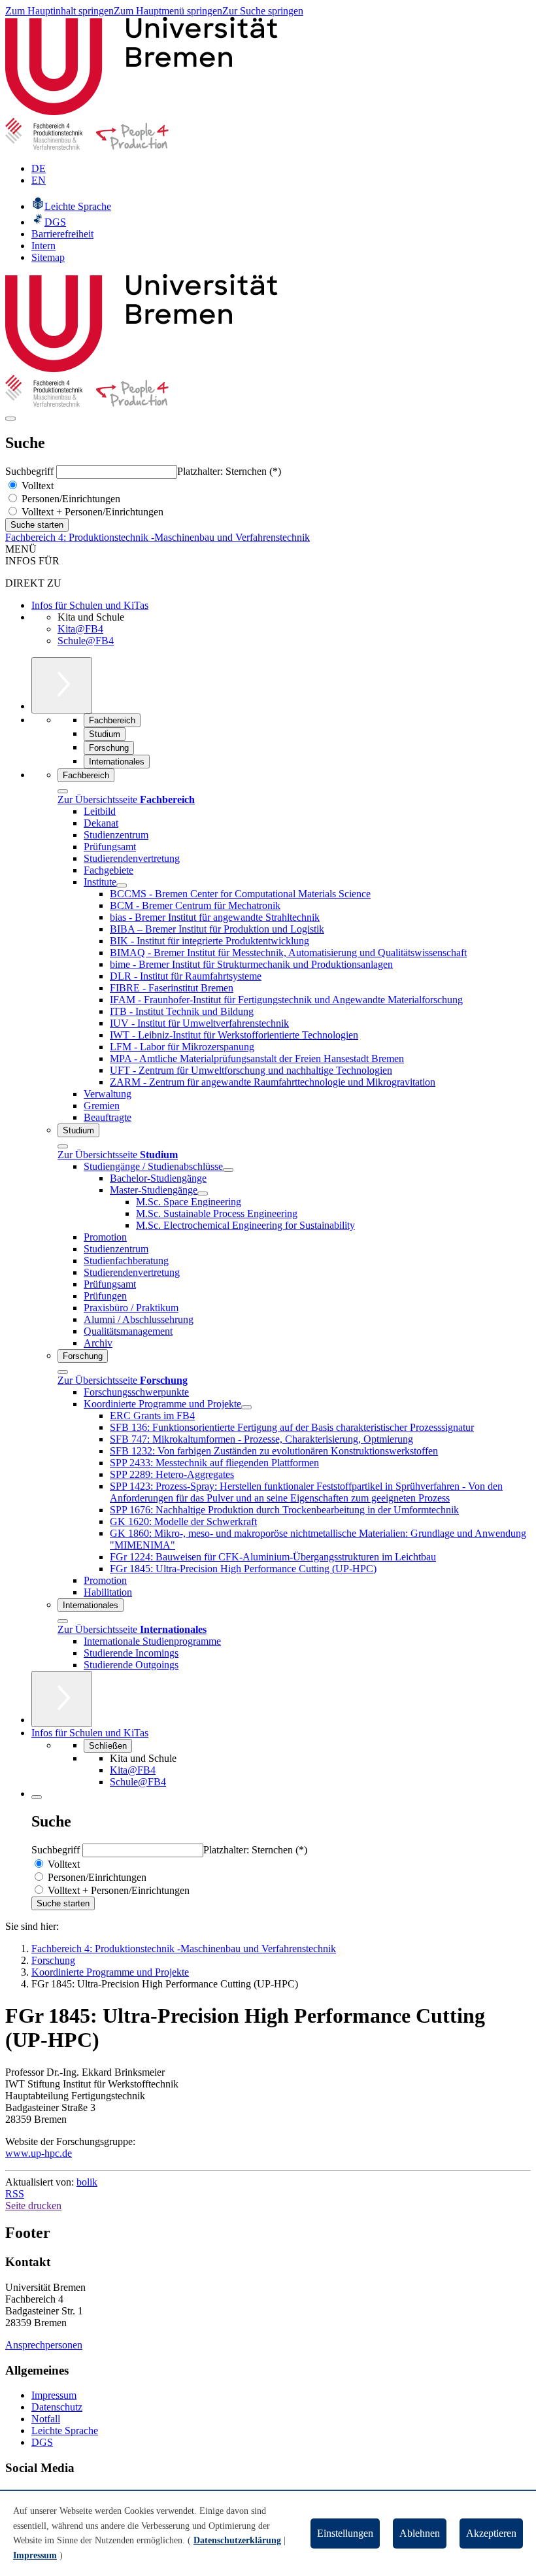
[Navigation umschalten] (10, 419)
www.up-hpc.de (39, 2153)
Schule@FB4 (86, 641)
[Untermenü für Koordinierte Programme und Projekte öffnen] (246, 1407)
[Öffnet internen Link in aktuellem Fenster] (87, 146)
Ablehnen (420, 2533)
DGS (42, 2442)
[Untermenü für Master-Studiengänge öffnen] (203, 1194)
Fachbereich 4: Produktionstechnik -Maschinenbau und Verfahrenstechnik (158, 537)
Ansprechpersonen (44, 2345)
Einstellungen (345, 2533)
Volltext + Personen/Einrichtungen (91, 512)
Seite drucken (33, 2206)
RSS (15, 2194)
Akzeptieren (491, 2533)
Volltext (36, 486)
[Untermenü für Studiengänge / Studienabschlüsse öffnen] (228, 1170)
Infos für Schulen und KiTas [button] (90, 1733)
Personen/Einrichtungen (70, 499)
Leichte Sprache (65, 2430)
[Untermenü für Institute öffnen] (122, 885)
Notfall (46, 2419)
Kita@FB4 (80, 629)
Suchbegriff (31, 471)
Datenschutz (57, 2407)
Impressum (54, 2395)
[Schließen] (63, 791)
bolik (87, 2182)
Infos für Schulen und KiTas (90, 605)
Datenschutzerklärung (237, 2540)
